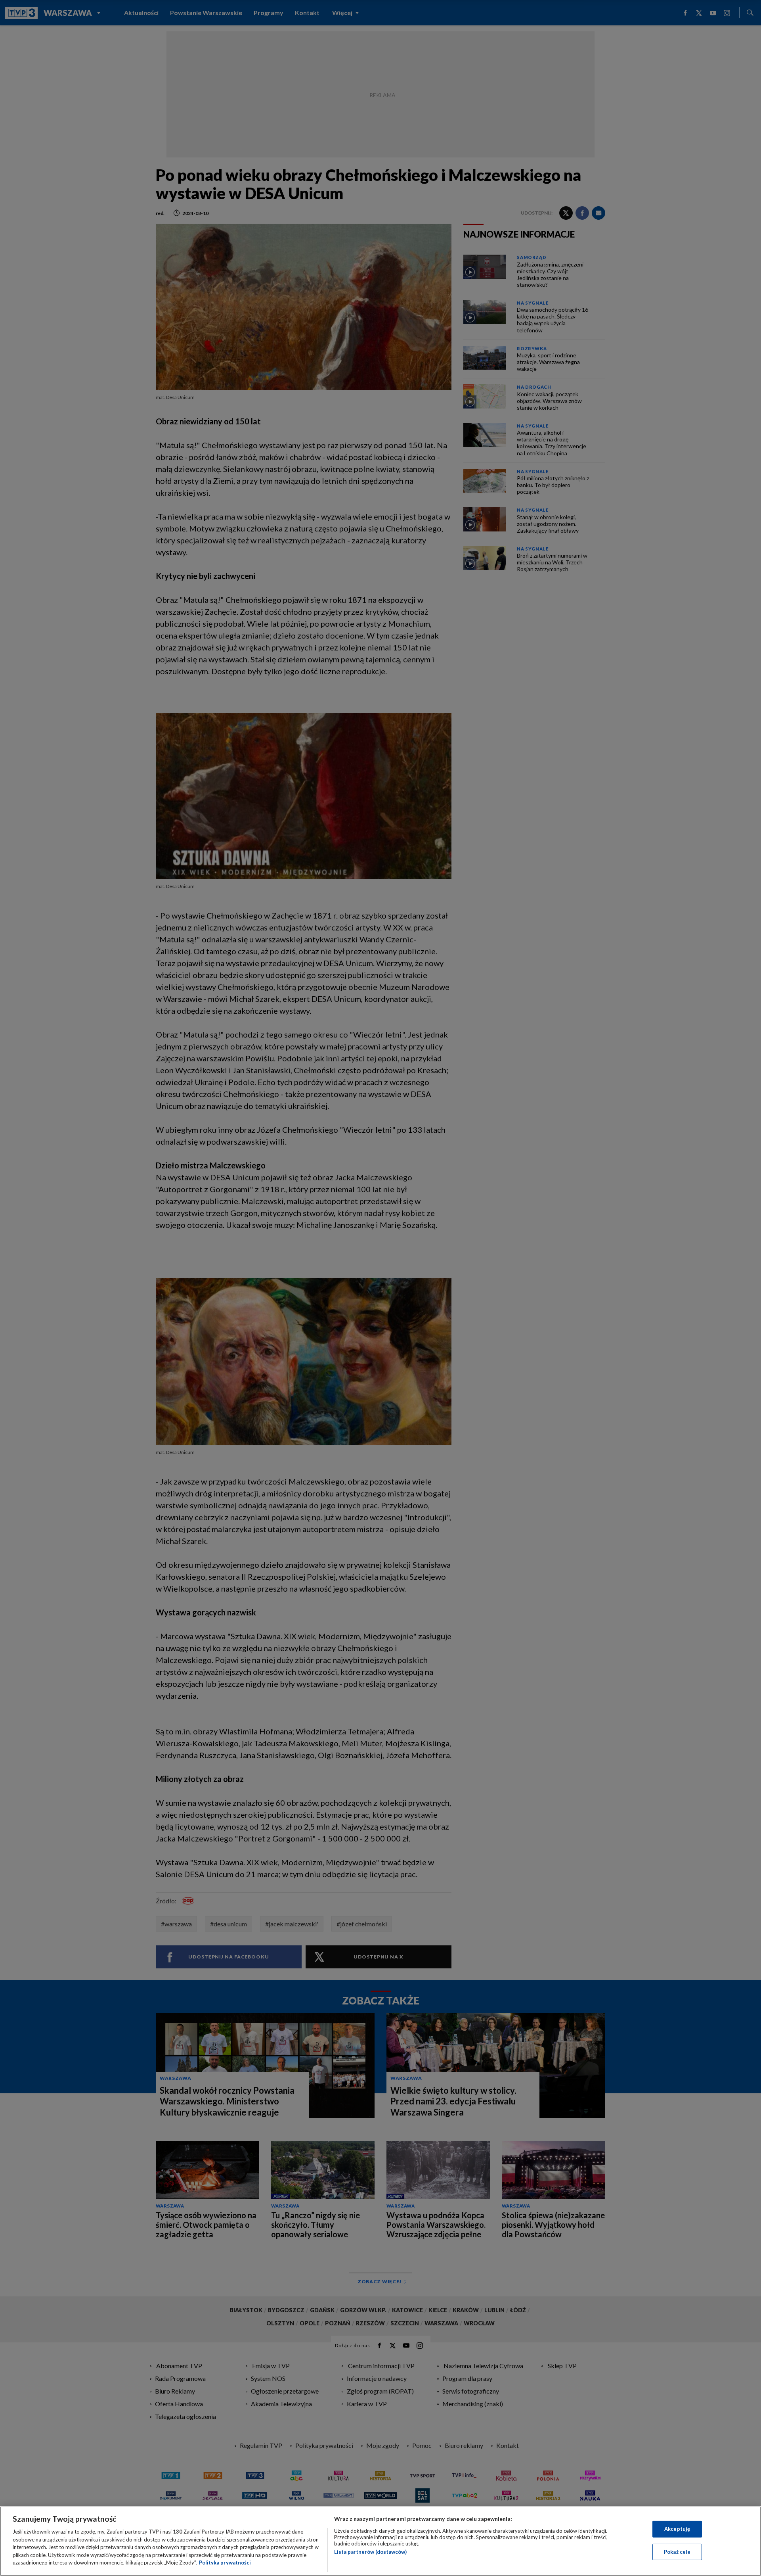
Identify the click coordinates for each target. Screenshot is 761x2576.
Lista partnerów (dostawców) (370, 2552)
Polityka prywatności (225, 2563)
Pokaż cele (677, 2552)
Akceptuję (677, 2529)
